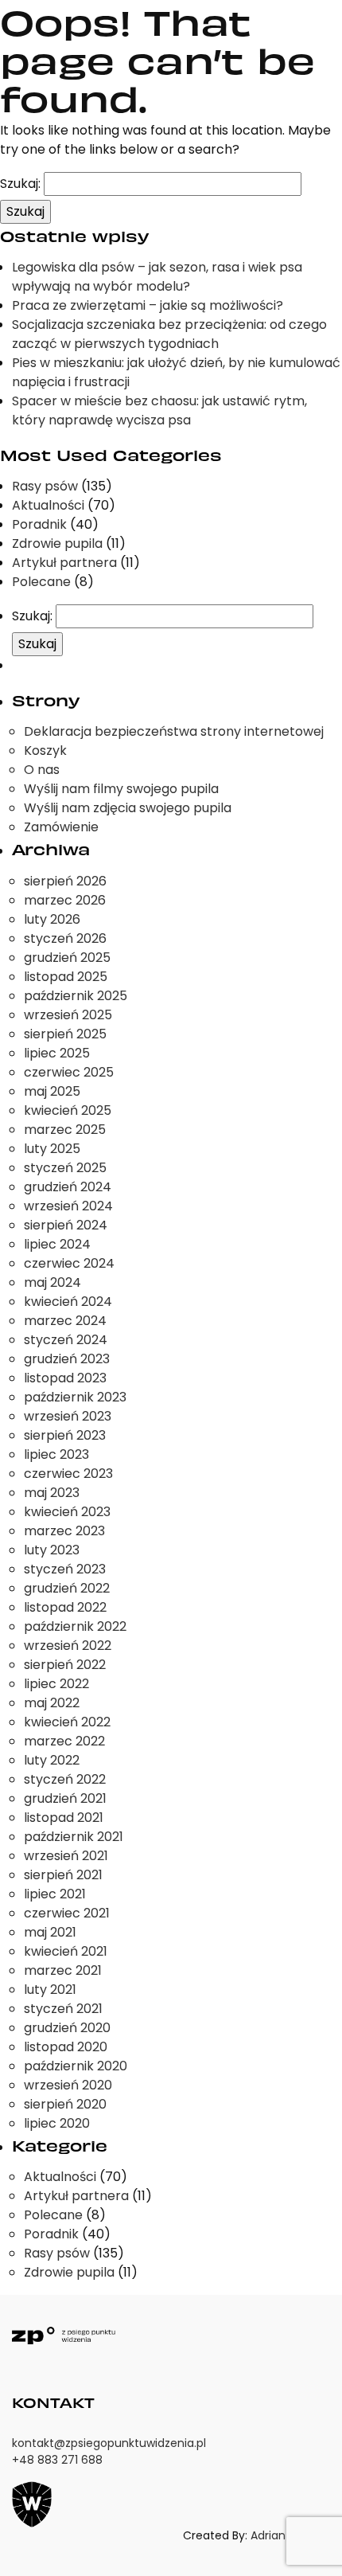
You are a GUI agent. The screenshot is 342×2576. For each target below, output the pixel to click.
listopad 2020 (66, 2047)
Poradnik (39, 524)
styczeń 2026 (65, 938)
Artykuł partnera (64, 563)
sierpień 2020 (65, 2104)
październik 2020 (76, 2066)
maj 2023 (52, 1493)
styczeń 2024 (66, 1340)
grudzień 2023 (67, 1359)
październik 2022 (75, 1626)
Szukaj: (20, 184)
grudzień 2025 (67, 958)
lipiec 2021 (55, 1894)
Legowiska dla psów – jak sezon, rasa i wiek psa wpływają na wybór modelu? (157, 277)
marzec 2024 (65, 1321)
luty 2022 (52, 1760)
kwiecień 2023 (67, 1512)
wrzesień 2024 (68, 1206)
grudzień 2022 (67, 1588)
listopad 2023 (65, 1378)
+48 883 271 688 (57, 2460)
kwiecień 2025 (68, 1110)
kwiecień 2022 (67, 1722)
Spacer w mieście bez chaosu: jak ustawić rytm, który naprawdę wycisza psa (159, 410)
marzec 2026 (65, 900)
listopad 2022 (65, 1607)
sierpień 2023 (65, 1435)
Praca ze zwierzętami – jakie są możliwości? (148, 305)
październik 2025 (76, 996)
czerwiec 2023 (68, 1474)
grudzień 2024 (68, 1187)
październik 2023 (75, 1397)
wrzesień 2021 (66, 1856)
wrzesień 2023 (68, 1416)
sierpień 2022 (65, 1665)
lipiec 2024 (57, 1244)
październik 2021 (74, 1837)
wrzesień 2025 (68, 1015)
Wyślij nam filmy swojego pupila (121, 789)
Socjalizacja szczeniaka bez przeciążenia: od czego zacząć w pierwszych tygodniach (169, 334)
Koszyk (45, 751)
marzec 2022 (64, 1741)
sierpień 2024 (66, 1225)
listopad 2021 (64, 1818)
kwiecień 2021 (66, 1951)
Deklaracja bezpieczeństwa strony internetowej (174, 731)
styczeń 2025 (65, 1168)
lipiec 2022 (56, 1684)
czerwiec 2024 (69, 1263)
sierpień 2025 (65, 1034)
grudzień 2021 (65, 1798)
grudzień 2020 (67, 2028)
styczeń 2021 (63, 2009)
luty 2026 (52, 919)
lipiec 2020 (57, 2123)
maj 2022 (52, 1703)
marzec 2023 (64, 1531)
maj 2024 (52, 1282)
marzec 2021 (63, 1970)
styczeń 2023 (65, 1569)
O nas (42, 770)
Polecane (41, 582)
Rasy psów (45, 486)
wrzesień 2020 (68, 2085)
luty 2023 (52, 1550)
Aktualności (48, 505)
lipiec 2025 (57, 1053)
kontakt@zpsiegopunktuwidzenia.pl (109, 2443)
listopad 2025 (66, 977)
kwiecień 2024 (68, 1302)
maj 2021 (50, 1932)
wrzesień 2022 (68, 1646)
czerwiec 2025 (69, 1072)
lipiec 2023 (56, 1454)
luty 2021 (50, 1990)
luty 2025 (52, 1149)
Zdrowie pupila (57, 543)
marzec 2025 (65, 1130)
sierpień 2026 (65, 881)
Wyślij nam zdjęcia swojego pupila (128, 808)
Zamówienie (61, 827)
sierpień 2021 (63, 1875)
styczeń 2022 (65, 1779)
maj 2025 (52, 1091)
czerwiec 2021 (67, 1913)
